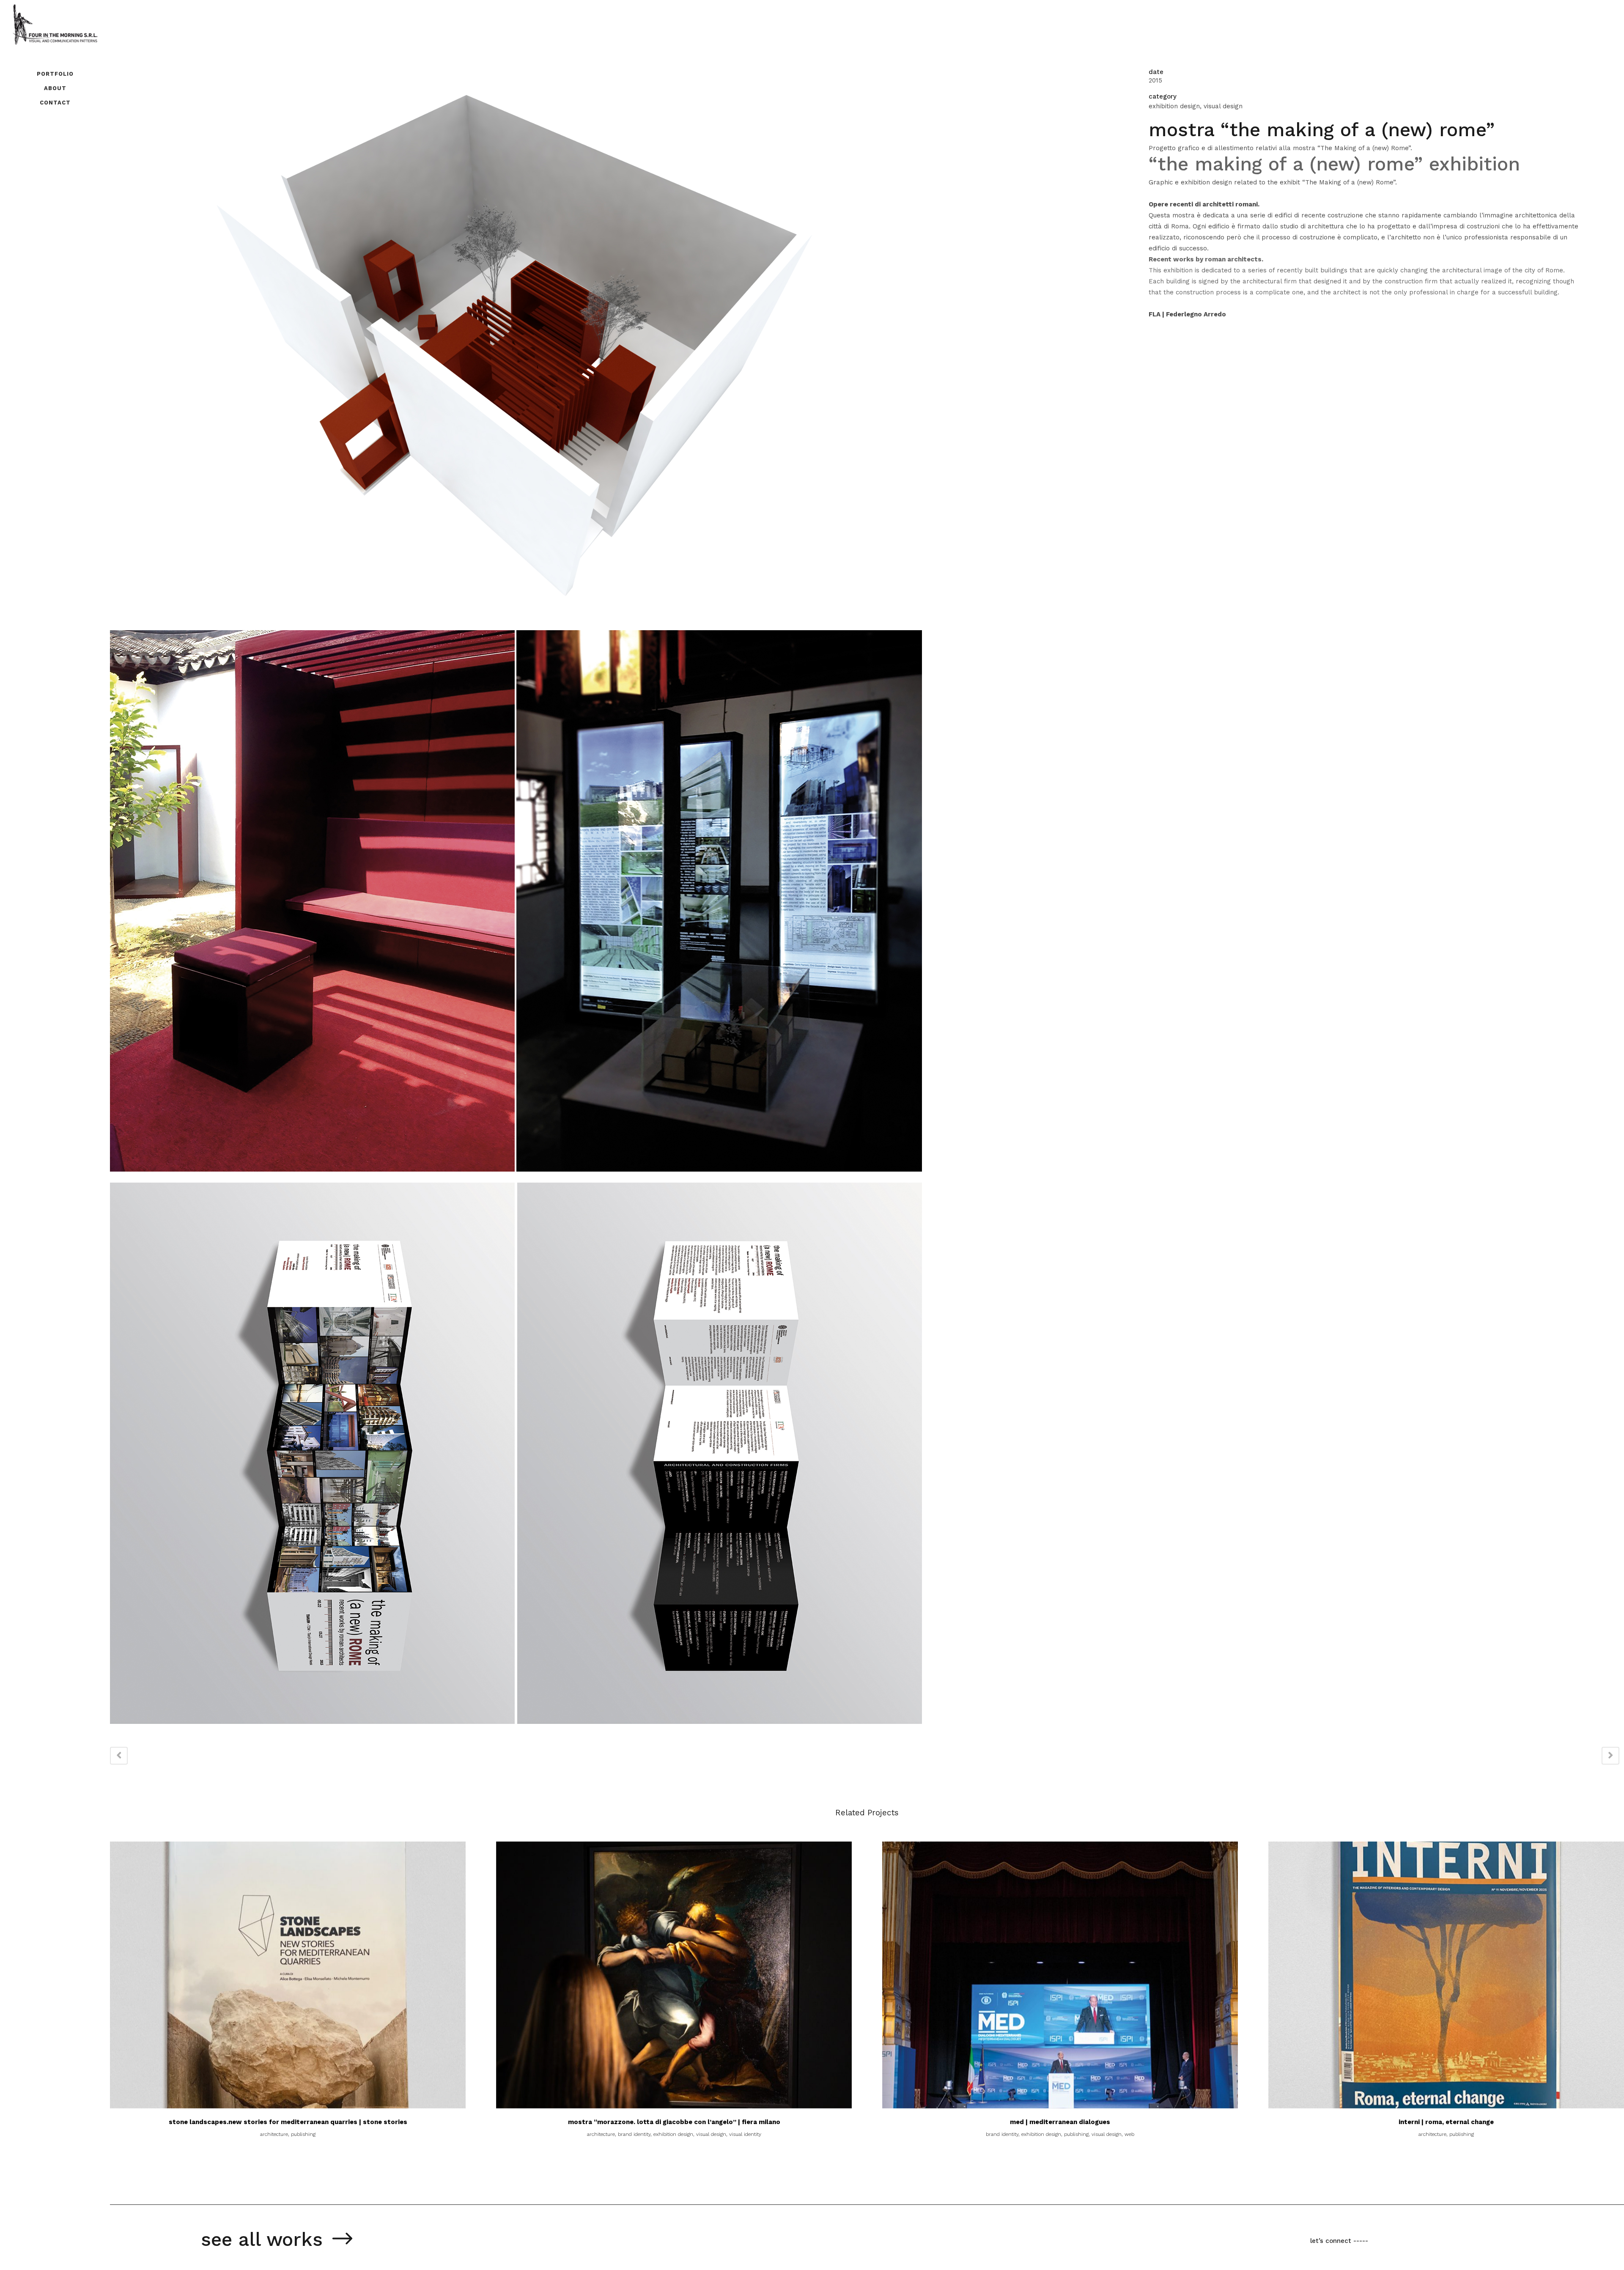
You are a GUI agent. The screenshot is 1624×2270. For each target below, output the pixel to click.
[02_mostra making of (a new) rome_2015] (516, 1177)
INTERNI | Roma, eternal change (1446, 2122)
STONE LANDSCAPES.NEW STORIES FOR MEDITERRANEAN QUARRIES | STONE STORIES (288, 2122)
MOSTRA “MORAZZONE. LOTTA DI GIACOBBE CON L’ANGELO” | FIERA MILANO (674, 2122)
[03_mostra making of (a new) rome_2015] (516, 1729)
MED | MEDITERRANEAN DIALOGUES (1060, 2122)
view (288, 1974)
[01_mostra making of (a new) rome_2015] (516, 625)
